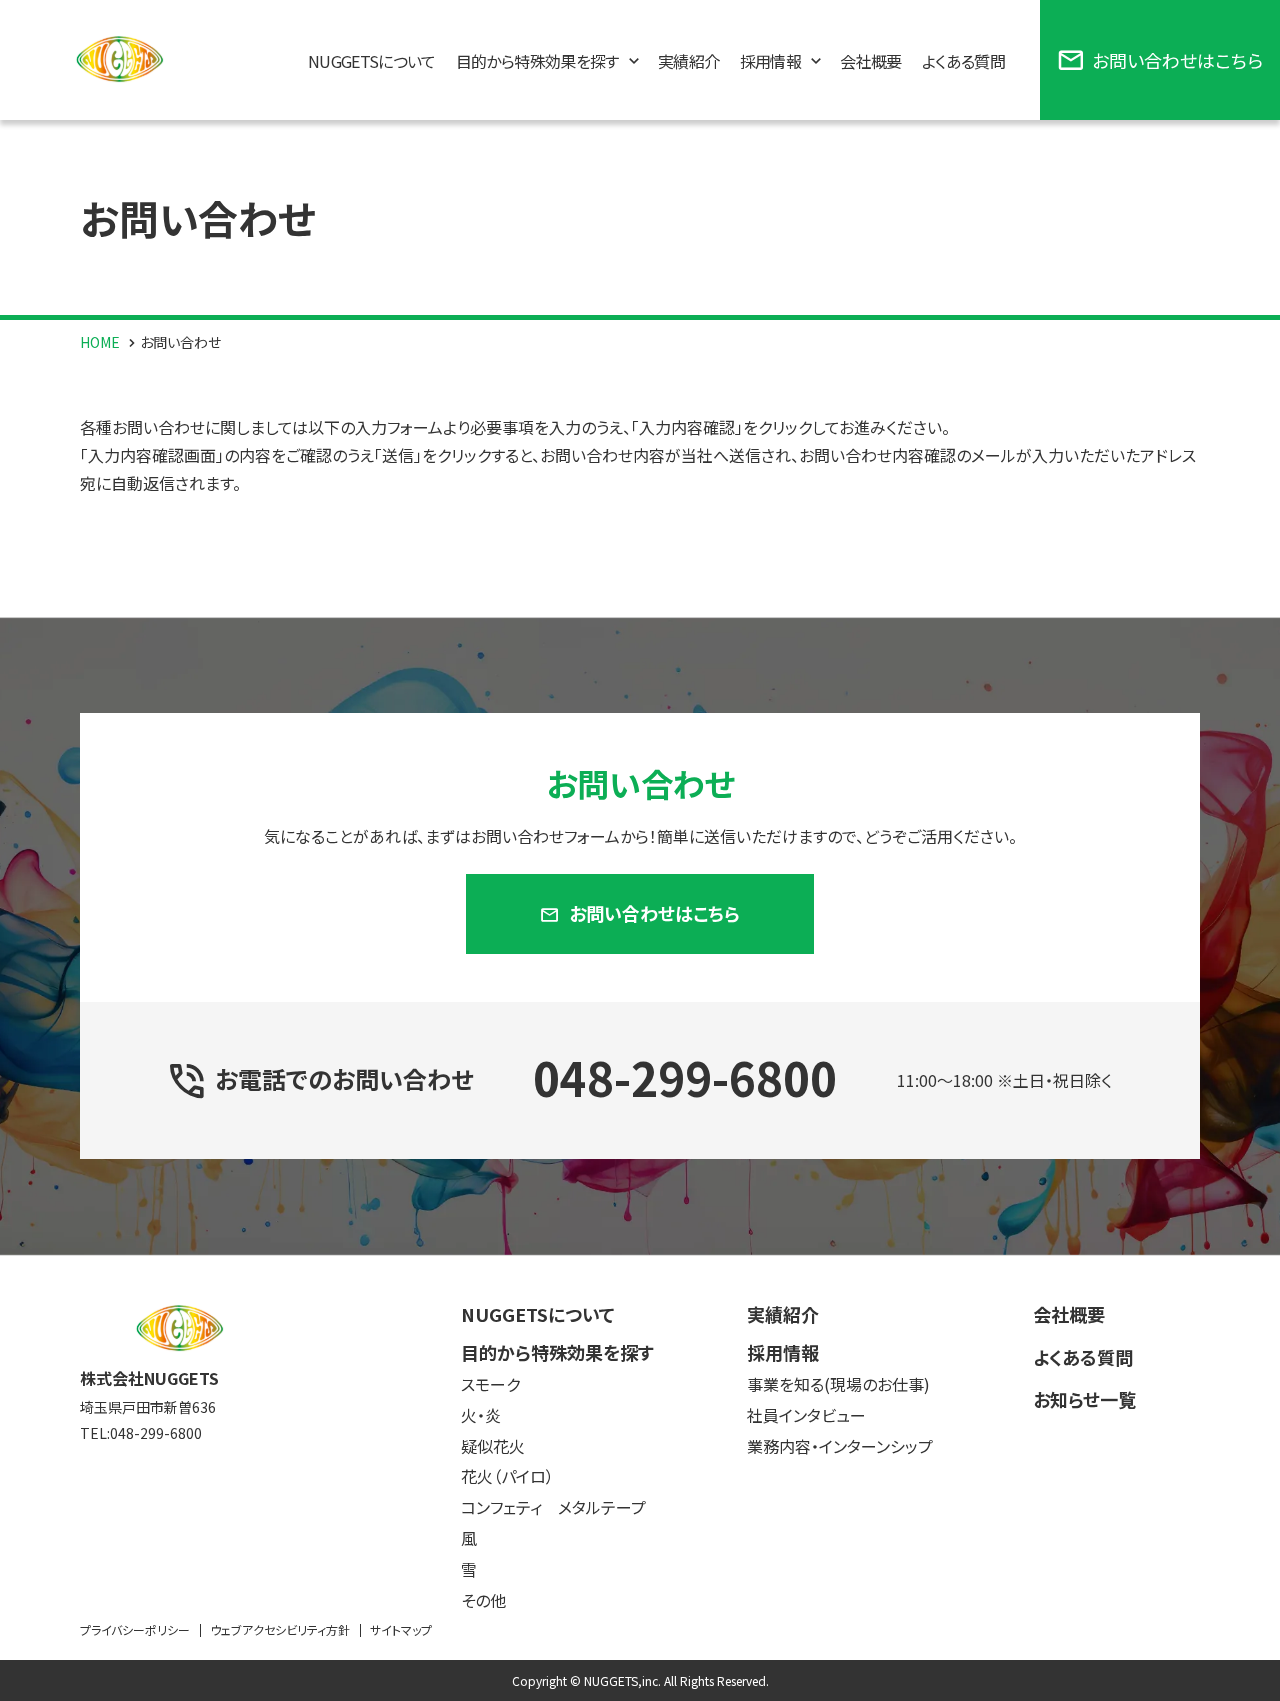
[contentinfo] (640, 1478)
